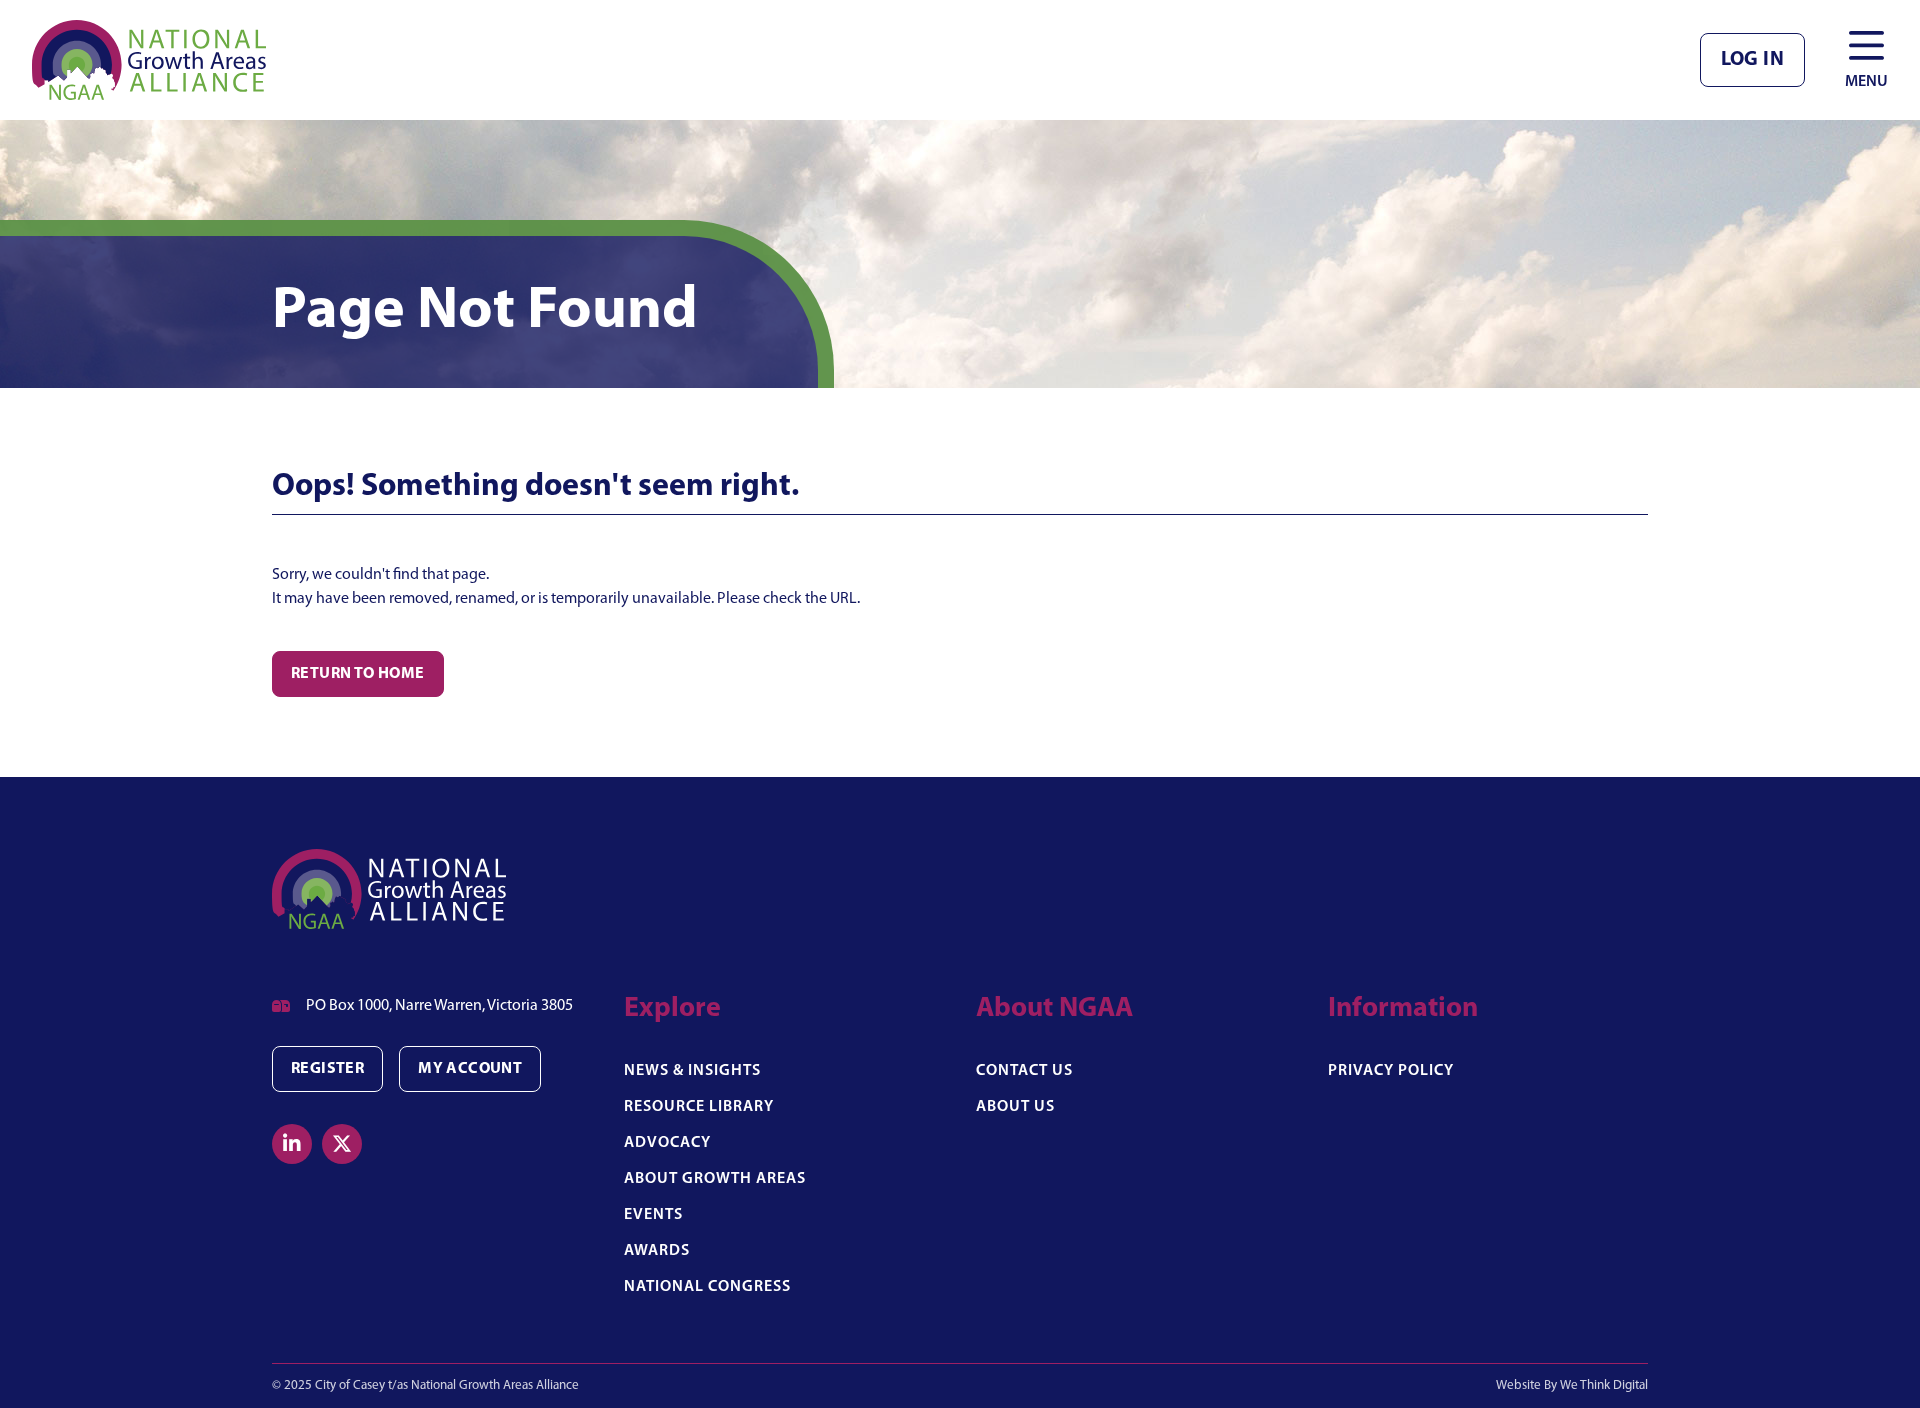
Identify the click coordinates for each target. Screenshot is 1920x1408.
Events (653, 1215)
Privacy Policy (1391, 1071)
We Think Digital (1604, 1385)
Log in (1752, 60)
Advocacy (667, 1143)
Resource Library (699, 1107)
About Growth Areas (715, 1179)
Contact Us (1024, 1071)
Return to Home (358, 674)
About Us (1015, 1107)
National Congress (707, 1287)
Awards (657, 1251)
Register (327, 1069)
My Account (470, 1069)
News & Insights (692, 1071)
